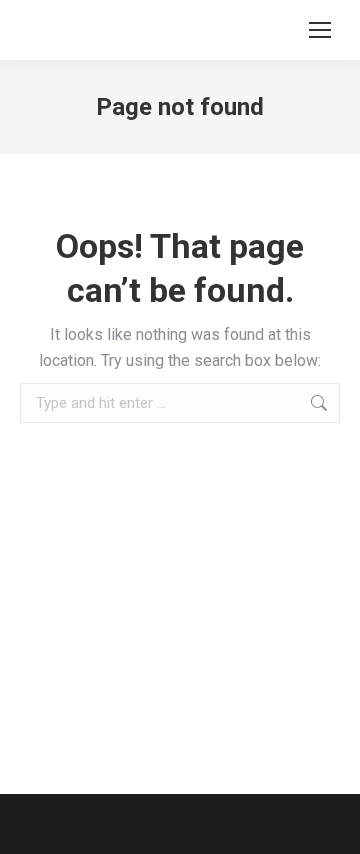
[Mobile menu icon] (320, 30)
